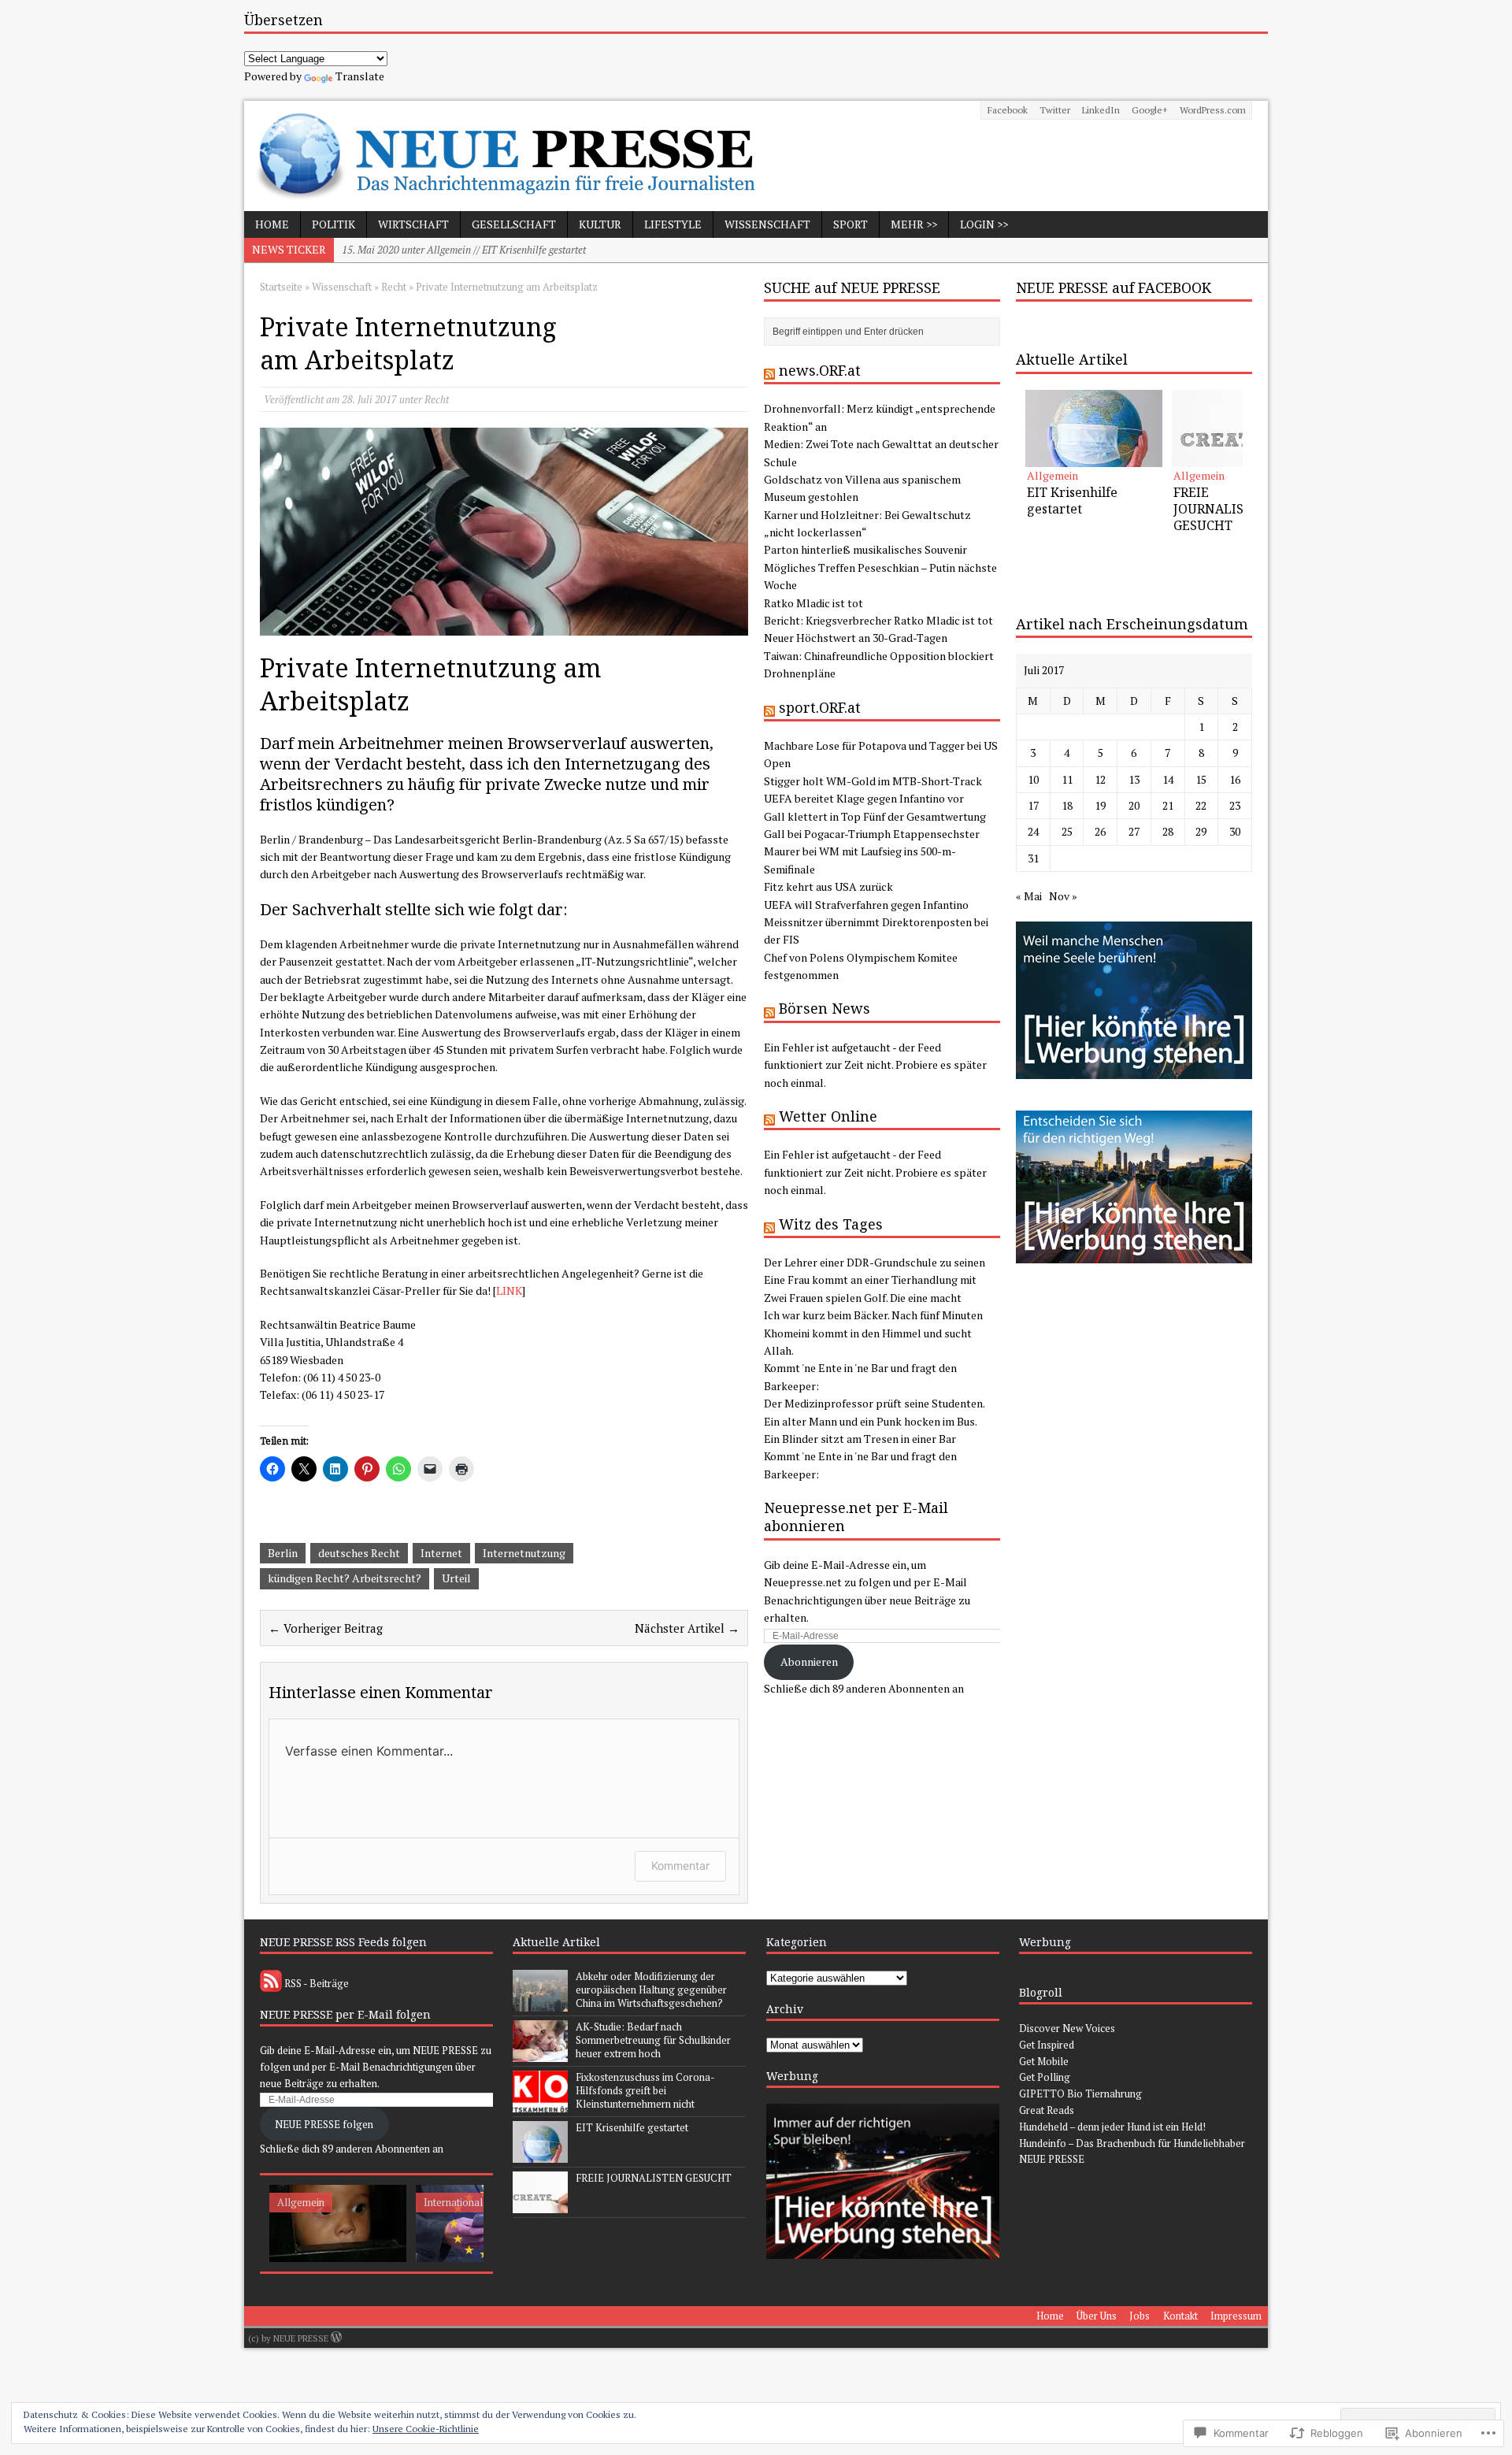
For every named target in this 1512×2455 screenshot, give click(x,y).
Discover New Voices (1067, 2028)
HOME (272, 224)
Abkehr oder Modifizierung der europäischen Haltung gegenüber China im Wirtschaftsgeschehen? (651, 1990)
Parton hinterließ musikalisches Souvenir (865, 549)
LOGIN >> (984, 224)
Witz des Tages (831, 1224)
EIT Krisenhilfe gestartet (632, 2127)
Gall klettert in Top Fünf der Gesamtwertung (875, 816)
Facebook (1008, 110)
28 (1168, 831)
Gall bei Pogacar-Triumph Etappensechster (872, 834)
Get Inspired (1047, 2045)
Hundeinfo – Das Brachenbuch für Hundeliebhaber (1132, 2143)
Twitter (1055, 110)
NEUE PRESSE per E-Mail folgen (345, 2014)
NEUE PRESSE (1052, 2159)
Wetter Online (828, 1116)
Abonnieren (809, 1661)
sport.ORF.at (820, 707)
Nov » (1063, 896)
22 (1201, 805)
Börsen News (825, 1008)
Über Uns (1097, 2316)
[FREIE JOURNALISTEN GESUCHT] (1240, 428)
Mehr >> (914, 224)
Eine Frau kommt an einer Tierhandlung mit (870, 1279)
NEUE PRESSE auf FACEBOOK (1114, 287)
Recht (437, 399)
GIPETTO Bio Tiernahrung (1080, 2093)
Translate (360, 76)
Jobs (1140, 2316)
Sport (850, 224)
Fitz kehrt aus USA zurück (828, 886)
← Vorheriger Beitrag (326, 1628)
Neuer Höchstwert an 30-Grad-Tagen (856, 638)
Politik (334, 224)
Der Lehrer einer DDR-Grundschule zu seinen (875, 1262)
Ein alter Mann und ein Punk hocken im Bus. (871, 1421)
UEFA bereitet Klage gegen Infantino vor (864, 798)
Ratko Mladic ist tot (813, 603)
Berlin (283, 1553)
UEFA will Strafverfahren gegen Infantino (866, 905)
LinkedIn (1101, 110)
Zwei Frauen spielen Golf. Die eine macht (863, 1298)
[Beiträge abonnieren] (271, 1983)
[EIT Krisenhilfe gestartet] (1094, 428)
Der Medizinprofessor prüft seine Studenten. (875, 1403)
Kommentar (680, 1865)
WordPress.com (1213, 110)
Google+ (1150, 110)
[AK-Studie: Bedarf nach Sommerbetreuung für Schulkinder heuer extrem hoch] (540, 2053)
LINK (509, 1291)
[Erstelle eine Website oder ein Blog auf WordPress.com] (336, 2338)
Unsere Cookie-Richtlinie (426, 2429)
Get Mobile (1044, 2061)
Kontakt (1180, 2316)
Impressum (1236, 2316)
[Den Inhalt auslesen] (769, 370)
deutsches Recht (359, 1553)
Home (1050, 2316)
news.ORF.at (820, 370)
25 (1067, 831)
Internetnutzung (524, 1553)
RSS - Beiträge (317, 1983)
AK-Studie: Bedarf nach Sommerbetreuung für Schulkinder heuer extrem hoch (653, 2040)
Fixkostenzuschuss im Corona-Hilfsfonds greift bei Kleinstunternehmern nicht (645, 2090)
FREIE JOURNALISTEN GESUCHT (654, 2178)
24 (1033, 831)
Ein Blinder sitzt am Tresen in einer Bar (860, 1439)
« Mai (1029, 896)
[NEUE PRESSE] (756, 156)
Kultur (600, 224)
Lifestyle (673, 224)
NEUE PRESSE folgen (324, 2124)
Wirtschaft (413, 224)
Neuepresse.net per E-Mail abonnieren (856, 1517)
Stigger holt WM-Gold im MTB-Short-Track (873, 781)
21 (1168, 805)
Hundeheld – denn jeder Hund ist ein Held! (1112, 2127)
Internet (441, 1553)
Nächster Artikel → (687, 1628)
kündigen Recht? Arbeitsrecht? (345, 1578)
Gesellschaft (514, 224)
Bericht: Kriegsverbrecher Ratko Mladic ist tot (878, 620)
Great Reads (1047, 2110)
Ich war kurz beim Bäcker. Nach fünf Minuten (873, 1315)
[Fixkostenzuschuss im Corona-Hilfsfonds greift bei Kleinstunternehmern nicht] (540, 2104)
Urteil (456, 1578)
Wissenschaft (767, 224)
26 (1100, 831)
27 (1134, 831)
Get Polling (1045, 2077)
